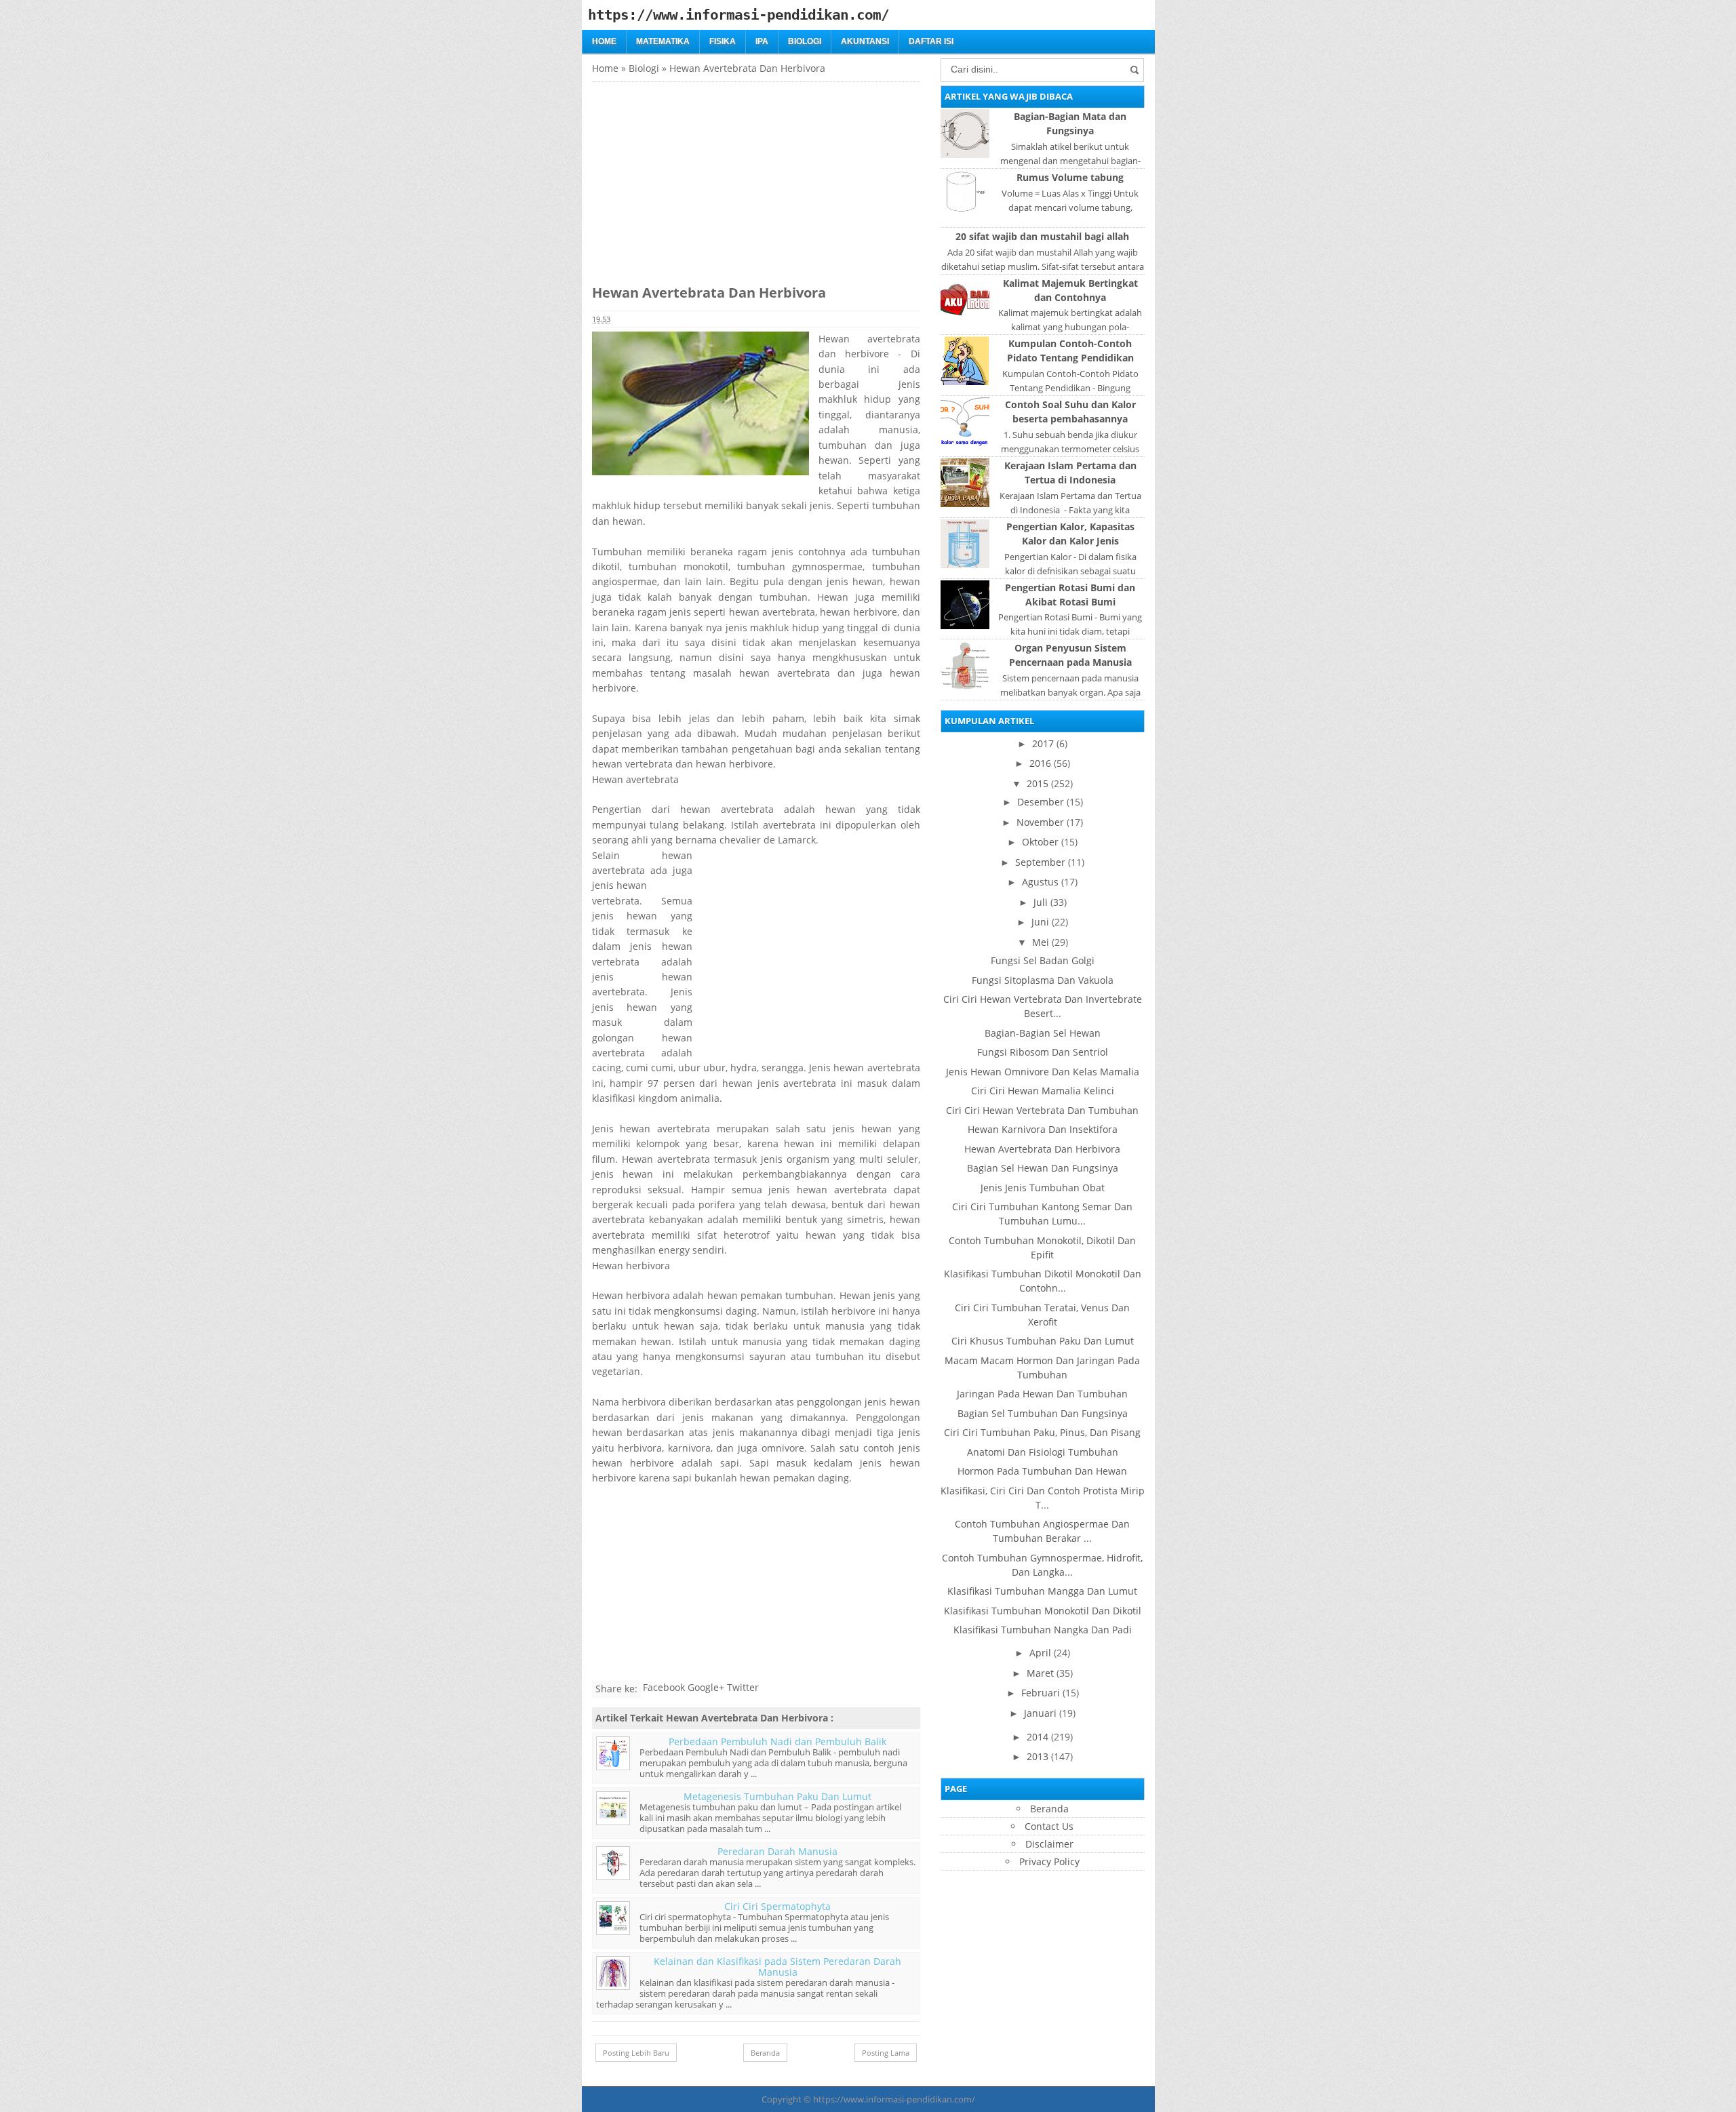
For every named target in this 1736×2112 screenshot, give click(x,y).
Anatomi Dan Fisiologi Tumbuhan (1043, 1452)
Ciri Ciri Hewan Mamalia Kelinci (1043, 1091)
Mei (1041, 942)
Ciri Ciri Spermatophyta (777, 1906)
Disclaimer (1049, 1844)
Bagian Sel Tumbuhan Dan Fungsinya (1043, 1413)
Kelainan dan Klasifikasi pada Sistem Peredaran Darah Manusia (777, 1967)
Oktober (1040, 842)
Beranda (765, 2053)
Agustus (1040, 882)
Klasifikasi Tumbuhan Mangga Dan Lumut (1042, 1591)
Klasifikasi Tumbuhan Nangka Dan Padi (1043, 1630)
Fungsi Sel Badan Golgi (1043, 960)
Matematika (663, 41)
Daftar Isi (931, 41)
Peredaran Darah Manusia (777, 1851)
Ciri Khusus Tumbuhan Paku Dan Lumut (1043, 1341)
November (1040, 822)
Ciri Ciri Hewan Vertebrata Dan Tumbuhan (1042, 1110)
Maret (1040, 1673)
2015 (1038, 783)
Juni (1040, 922)
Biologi (805, 41)
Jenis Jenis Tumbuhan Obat (1043, 1188)
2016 (1040, 763)
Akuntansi (865, 41)
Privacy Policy (1049, 1861)
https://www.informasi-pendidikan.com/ (894, 2099)
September (1040, 862)
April (1040, 1653)
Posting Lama (886, 2053)
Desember (1041, 802)
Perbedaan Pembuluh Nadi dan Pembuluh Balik (777, 1741)
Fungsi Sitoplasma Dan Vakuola (1043, 980)
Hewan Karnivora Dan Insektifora (1043, 1129)
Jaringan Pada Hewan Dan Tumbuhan (1042, 1394)
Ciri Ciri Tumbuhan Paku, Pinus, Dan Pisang (1042, 1432)
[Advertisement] (706, 177)
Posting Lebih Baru (636, 2053)
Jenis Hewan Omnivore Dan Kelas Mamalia (1043, 1072)
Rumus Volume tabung (1070, 177)
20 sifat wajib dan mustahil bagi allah (1042, 236)
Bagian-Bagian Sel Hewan (1043, 1033)
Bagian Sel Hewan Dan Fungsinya (1043, 1168)
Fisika (723, 41)
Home (604, 41)
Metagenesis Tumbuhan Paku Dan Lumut (777, 1796)
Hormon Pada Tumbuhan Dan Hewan (1042, 1471)
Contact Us (1049, 1826)
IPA (762, 41)
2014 (1038, 1737)
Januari (1040, 1713)
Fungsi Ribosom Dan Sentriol (1043, 1052)
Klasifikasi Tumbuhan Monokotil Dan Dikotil (1043, 1611)
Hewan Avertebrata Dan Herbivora (1042, 1149)
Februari (1041, 1693)
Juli (1041, 902)
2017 (1043, 743)
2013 (1038, 1756)
